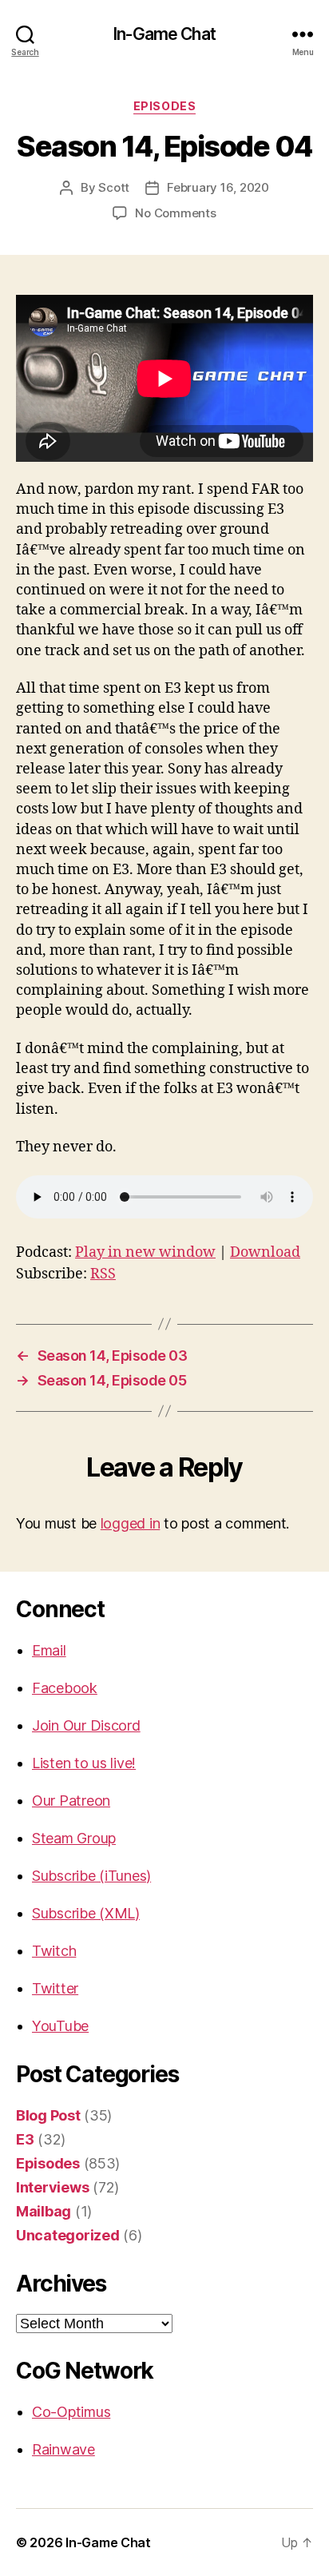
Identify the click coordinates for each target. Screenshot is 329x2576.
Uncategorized (68, 2235)
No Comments (175, 213)
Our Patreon (71, 1801)
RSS (103, 1274)
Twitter (55, 1988)
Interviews (52, 2187)
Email (49, 1650)
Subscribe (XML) (86, 1913)
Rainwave (63, 2449)
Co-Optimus (71, 2412)
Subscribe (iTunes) (91, 1876)
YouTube (60, 2026)
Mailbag (44, 2211)
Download (265, 1252)
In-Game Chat (164, 34)
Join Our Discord (86, 1725)
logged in (131, 1523)
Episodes (164, 106)
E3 (25, 2139)
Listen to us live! (84, 1763)
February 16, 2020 (218, 187)
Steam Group (74, 1838)
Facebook (65, 1688)
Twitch (54, 1951)
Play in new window (145, 1252)
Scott (114, 187)
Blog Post (48, 2115)
